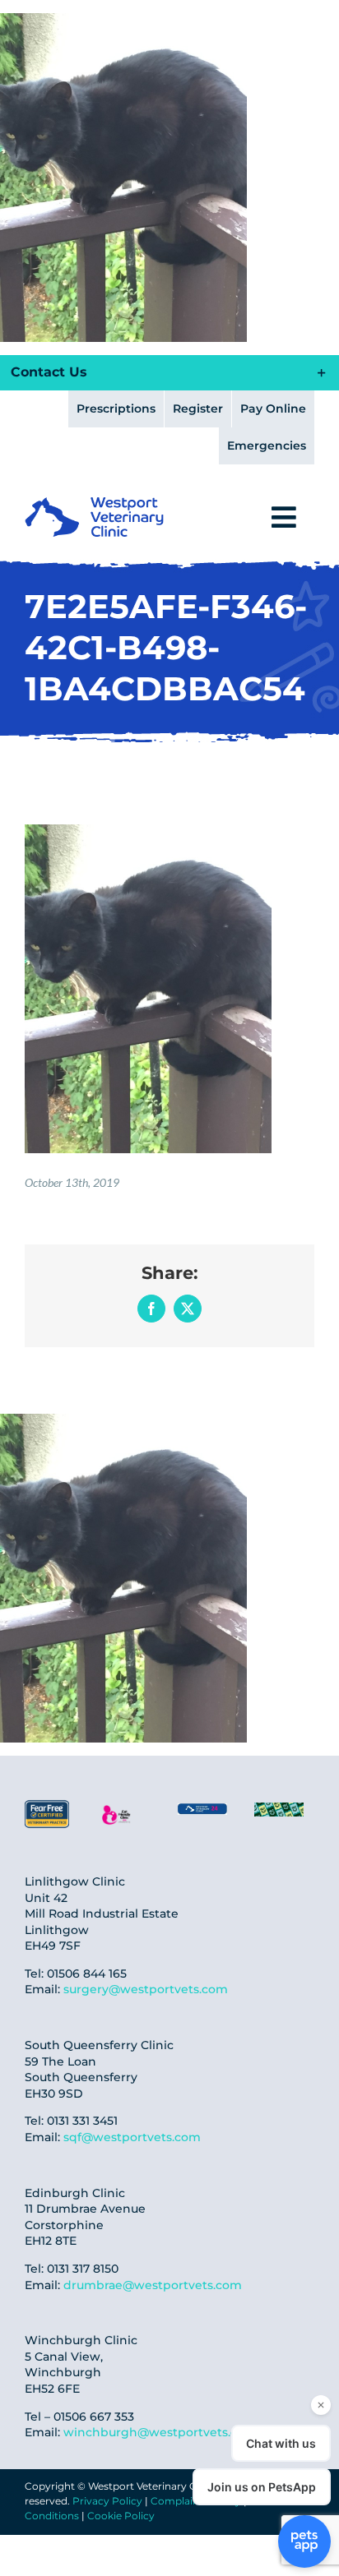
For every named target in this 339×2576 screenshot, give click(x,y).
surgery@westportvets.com (146, 1989)
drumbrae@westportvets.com (153, 2285)
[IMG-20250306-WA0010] (202, 1810)
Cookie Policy (121, 2516)
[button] (169, 373)
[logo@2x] (94, 503)
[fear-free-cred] (47, 1805)
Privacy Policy (107, 2501)
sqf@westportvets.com (132, 2137)
